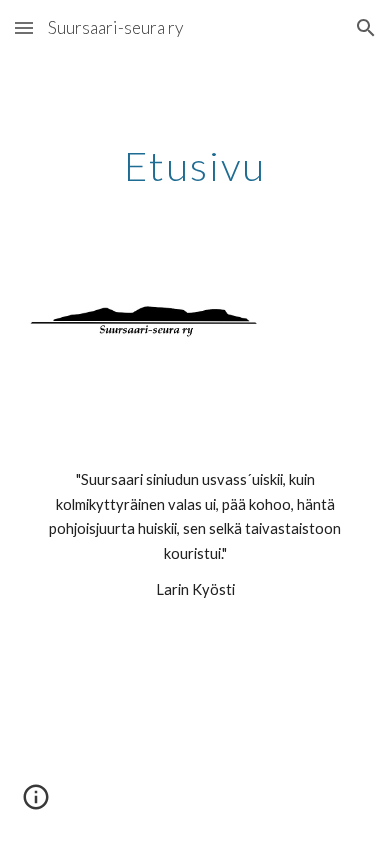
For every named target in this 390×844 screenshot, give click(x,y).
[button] (24, 27)
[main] (195, 166)
